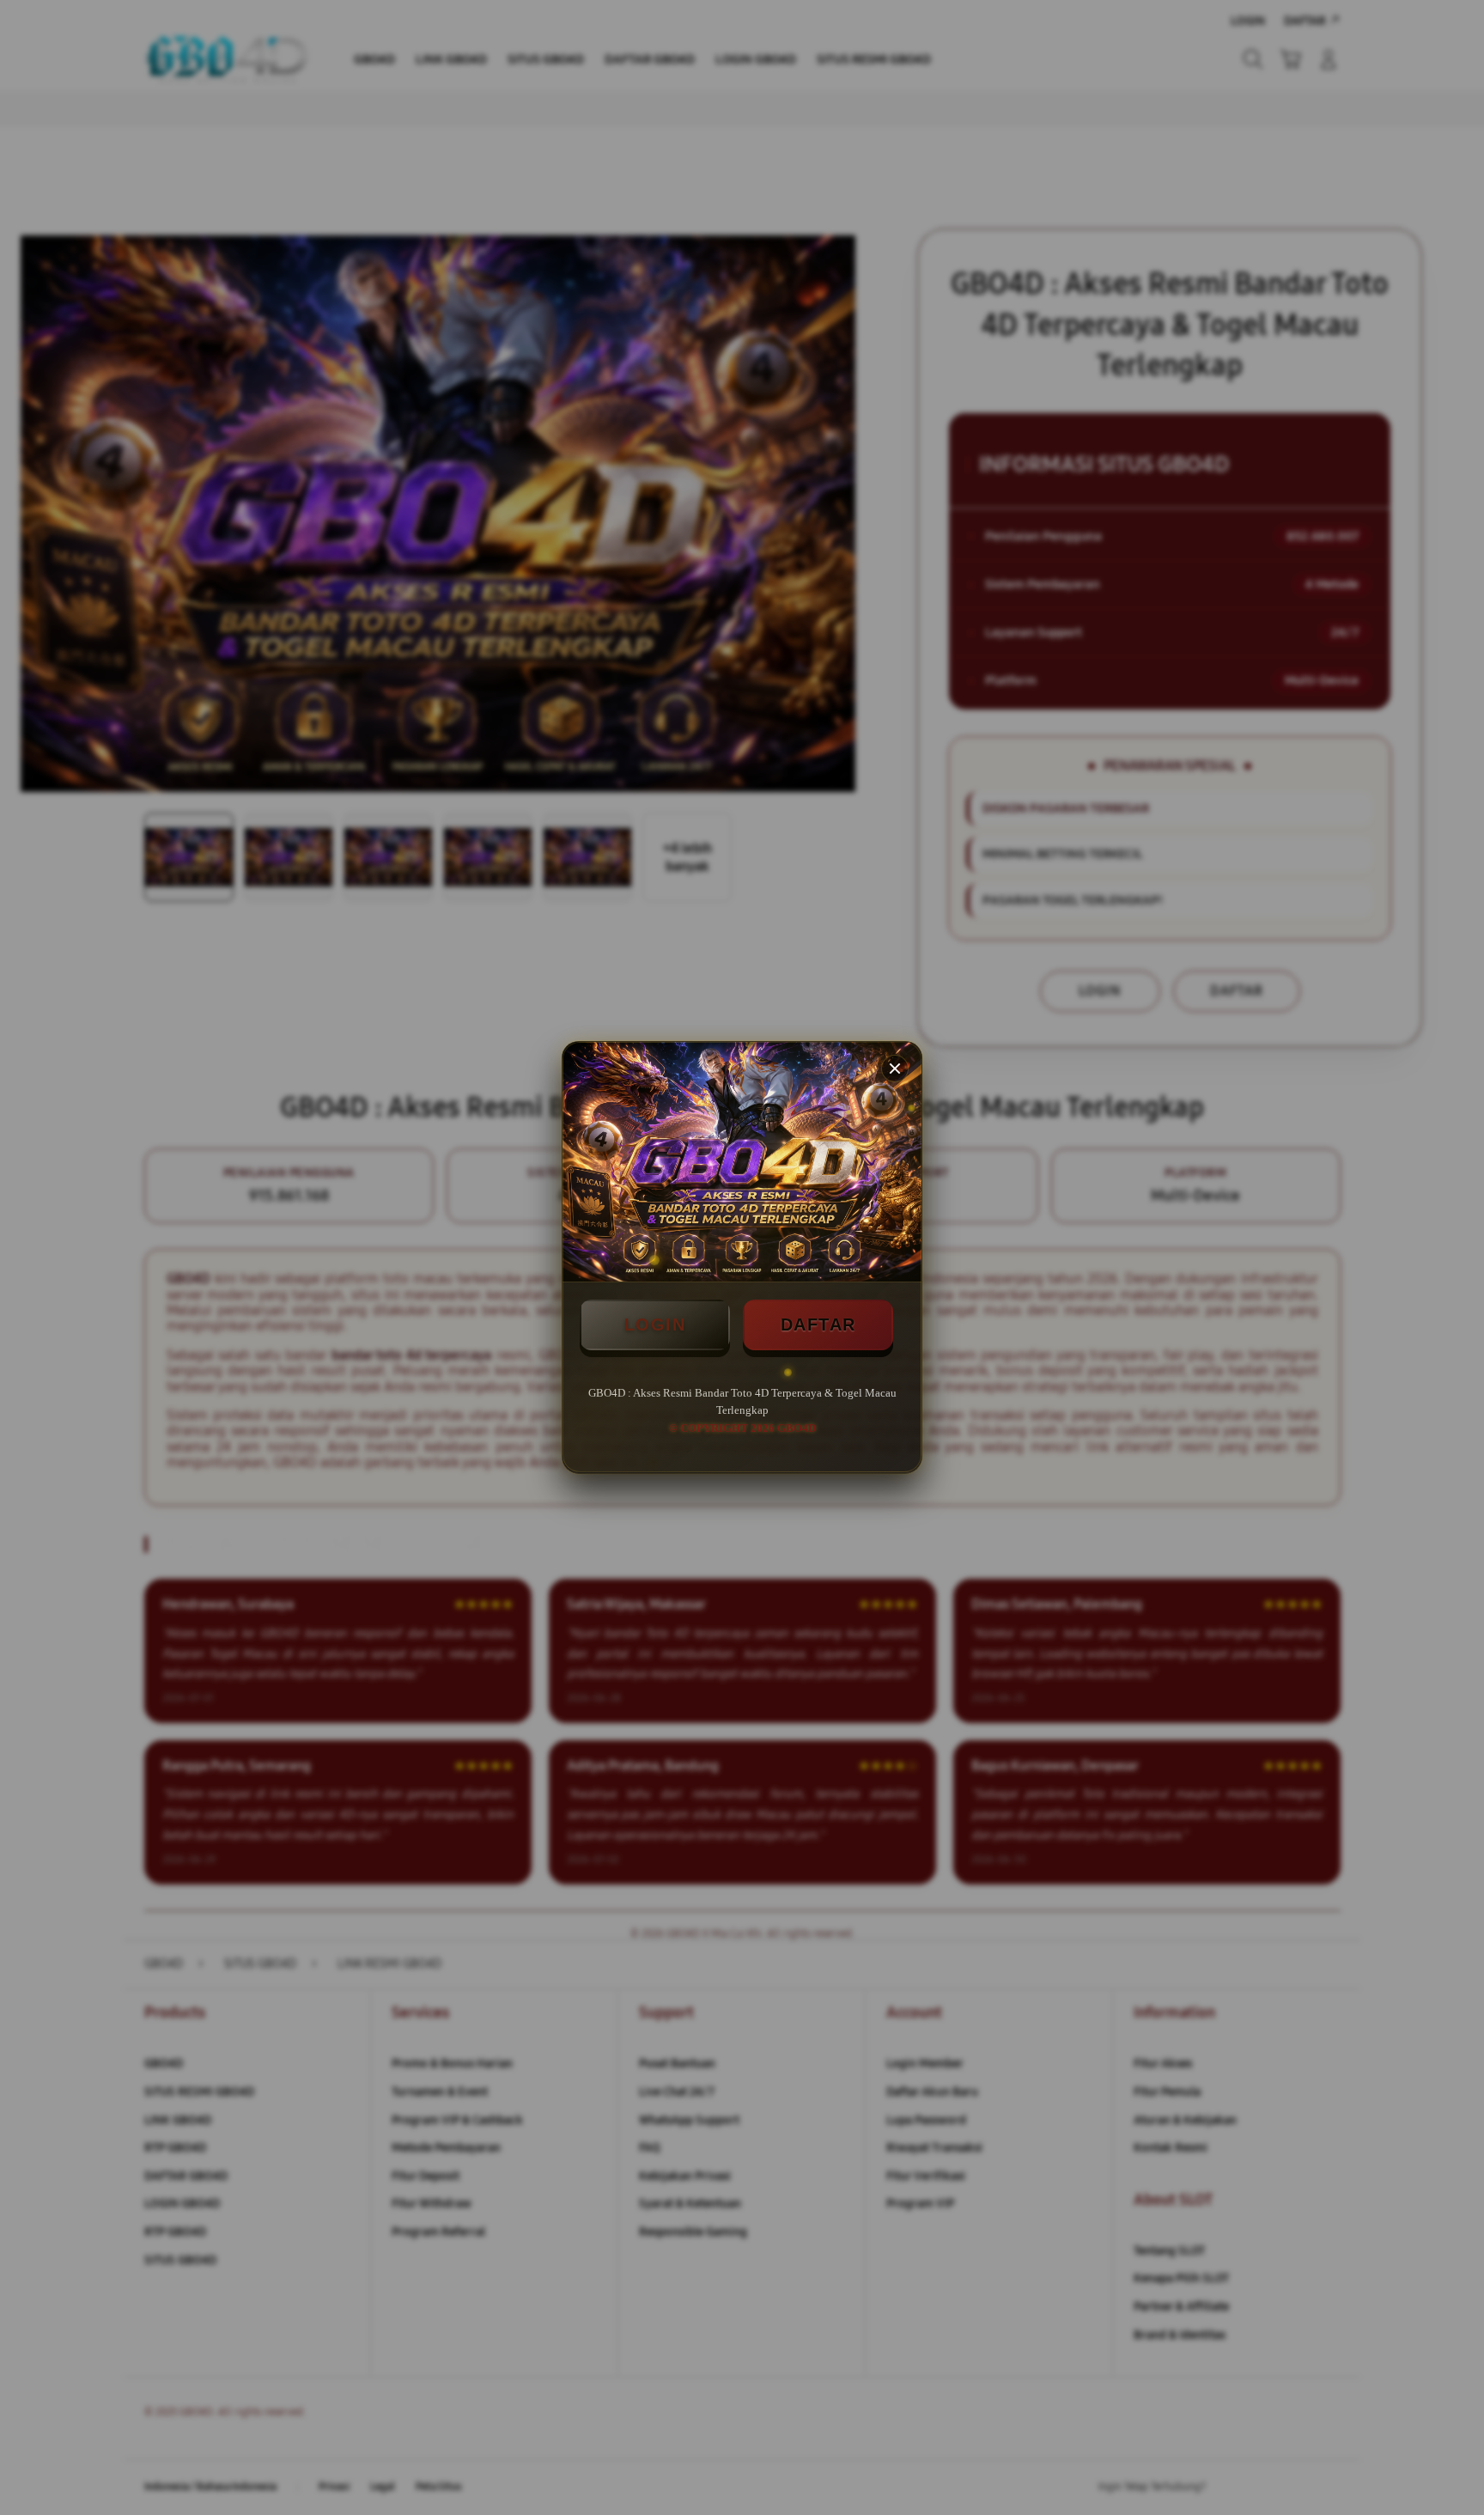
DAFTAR (818, 1324)
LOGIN (655, 1324)
